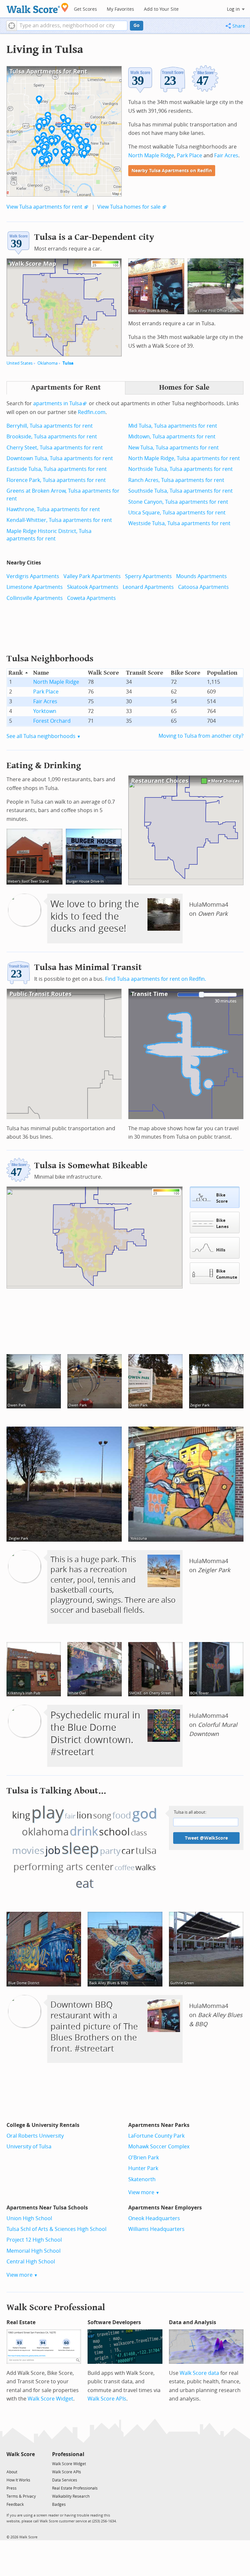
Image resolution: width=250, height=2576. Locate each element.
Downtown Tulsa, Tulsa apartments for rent (60, 458)
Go (137, 26)
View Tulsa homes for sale (129, 207)
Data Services (65, 2480)
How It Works (18, 2480)
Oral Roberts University (35, 2136)
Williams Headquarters (156, 2229)
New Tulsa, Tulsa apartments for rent (174, 448)
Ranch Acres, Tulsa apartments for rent (176, 480)
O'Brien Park (144, 2158)
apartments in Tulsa (58, 403)
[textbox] (72, 26)
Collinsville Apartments (35, 598)
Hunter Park (143, 2168)
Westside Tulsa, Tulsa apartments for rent (179, 523)
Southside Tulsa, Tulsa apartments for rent (181, 491)
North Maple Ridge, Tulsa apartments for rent (184, 458)
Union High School (29, 2218)
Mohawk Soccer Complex (159, 2147)
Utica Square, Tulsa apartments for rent (177, 513)
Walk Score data (199, 2373)
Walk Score (21, 2454)
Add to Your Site (161, 9)
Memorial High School (34, 2251)
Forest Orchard (52, 721)
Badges (59, 2505)
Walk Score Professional (56, 2307)
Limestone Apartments (35, 587)
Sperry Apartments (148, 576)
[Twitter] (10, 2463)
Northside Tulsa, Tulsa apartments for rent (181, 469)
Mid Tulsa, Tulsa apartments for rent (173, 426)
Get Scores (85, 9)
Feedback (15, 2505)
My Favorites (120, 9)
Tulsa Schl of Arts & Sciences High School (56, 2229)
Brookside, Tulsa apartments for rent (52, 437)
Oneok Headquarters (154, 2218)
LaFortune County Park (156, 2136)
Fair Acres (226, 155)
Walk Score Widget (50, 2399)
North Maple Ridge (151, 155)
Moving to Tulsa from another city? (201, 736)
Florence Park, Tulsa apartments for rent (56, 480)
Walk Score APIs (107, 2399)
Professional (68, 2454)
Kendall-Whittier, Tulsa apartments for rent (59, 520)
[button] (12, 26)
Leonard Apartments (148, 587)
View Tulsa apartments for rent (44, 207)
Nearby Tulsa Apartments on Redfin (172, 171)
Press (12, 2488)
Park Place (189, 155)
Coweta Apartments (91, 598)
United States (20, 363)
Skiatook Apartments (93, 587)
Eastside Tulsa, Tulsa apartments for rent (57, 469)
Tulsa (68, 363)
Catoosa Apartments (203, 587)
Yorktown (45, 711)
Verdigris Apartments (33, 576)
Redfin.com (92, 412)
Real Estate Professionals (75, 2488)
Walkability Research (71, 2496)
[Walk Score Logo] (38, 8)
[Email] (30, 2463)
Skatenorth (142, 2179)
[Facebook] (20, 2463)
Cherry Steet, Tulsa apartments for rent (55, 448)
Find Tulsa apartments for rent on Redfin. (156, 979)
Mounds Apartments (201, 576)
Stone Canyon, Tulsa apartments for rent (178, 502)
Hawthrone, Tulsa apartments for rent (53, 509)
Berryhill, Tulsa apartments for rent (50, 426)
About (12, 2472)
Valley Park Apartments (92, 576)
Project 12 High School (34, 2240)
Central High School (31, 2262)
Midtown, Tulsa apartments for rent (172, 437)
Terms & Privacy (21, 2496)
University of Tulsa (29, 2147)
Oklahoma (48, 363)
